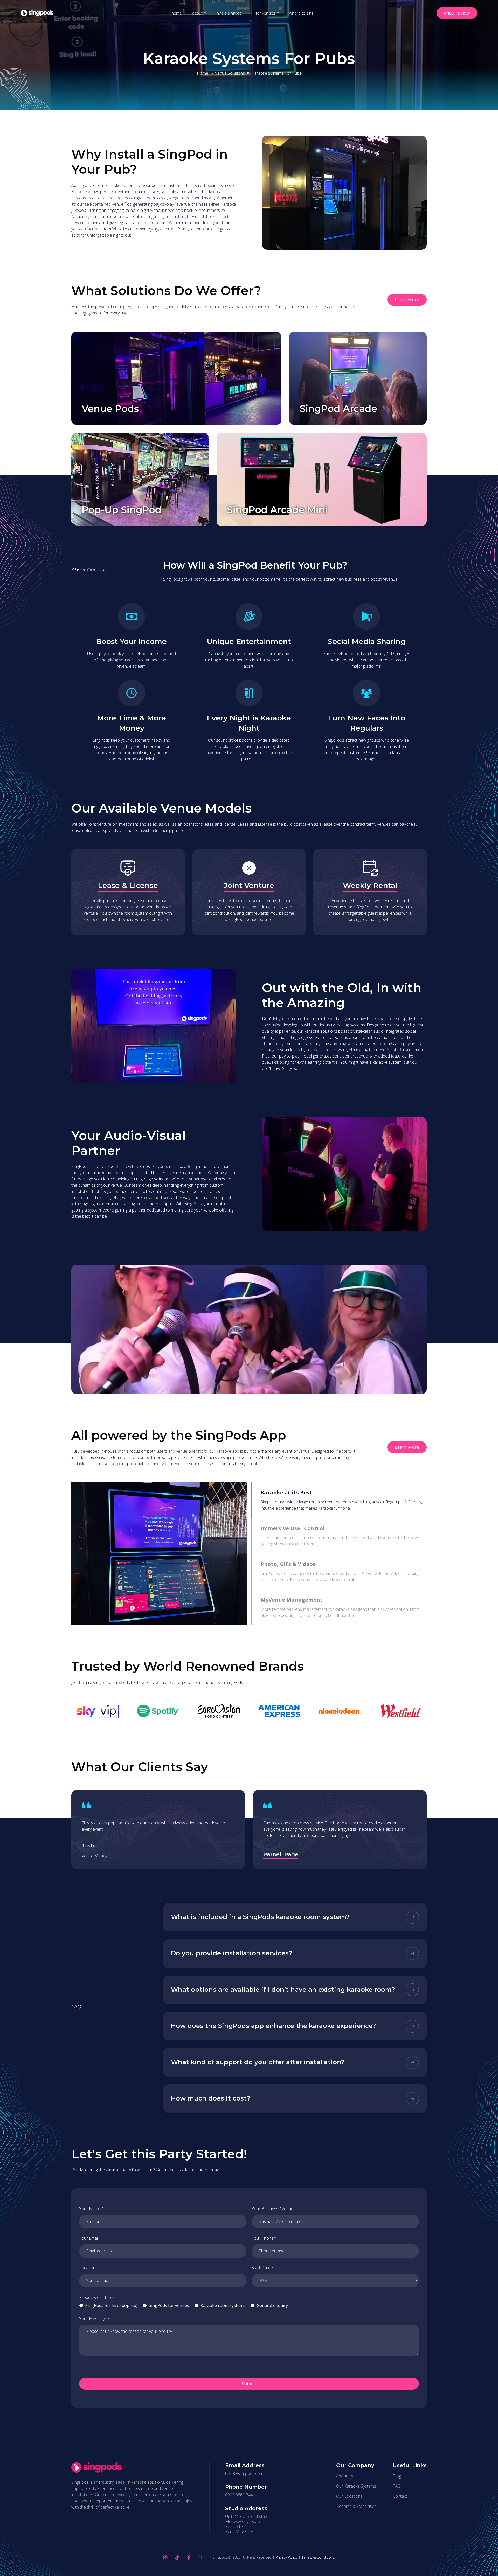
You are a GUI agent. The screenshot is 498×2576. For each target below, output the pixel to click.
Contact (400, 2496)
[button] (199, 13)
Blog (397, 2476)
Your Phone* (264, 2238)
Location (87, 2268)
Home (203, 73)
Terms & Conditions (318, 2557)
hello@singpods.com (244, 2473)
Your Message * (94, 2319)
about (197, 13)
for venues (265, 13)
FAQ (397, 2486)
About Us (345, 2476)
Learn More (407, 300)
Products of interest (98, 2297)
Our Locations (349, 2496)
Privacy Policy (286, 2557)
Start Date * (263, 2268)
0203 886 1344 (239, 2495)
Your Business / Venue (272, 2209)
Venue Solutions (230, 73)
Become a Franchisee (356, 2506)
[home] (37, 13)
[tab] (338, 1500)
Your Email (89, 2238)
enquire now (457, 13)
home (177, 13)
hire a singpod (229, 13)
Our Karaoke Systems (356, 2486)
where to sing (301, 13)
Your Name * (91, 2209)
